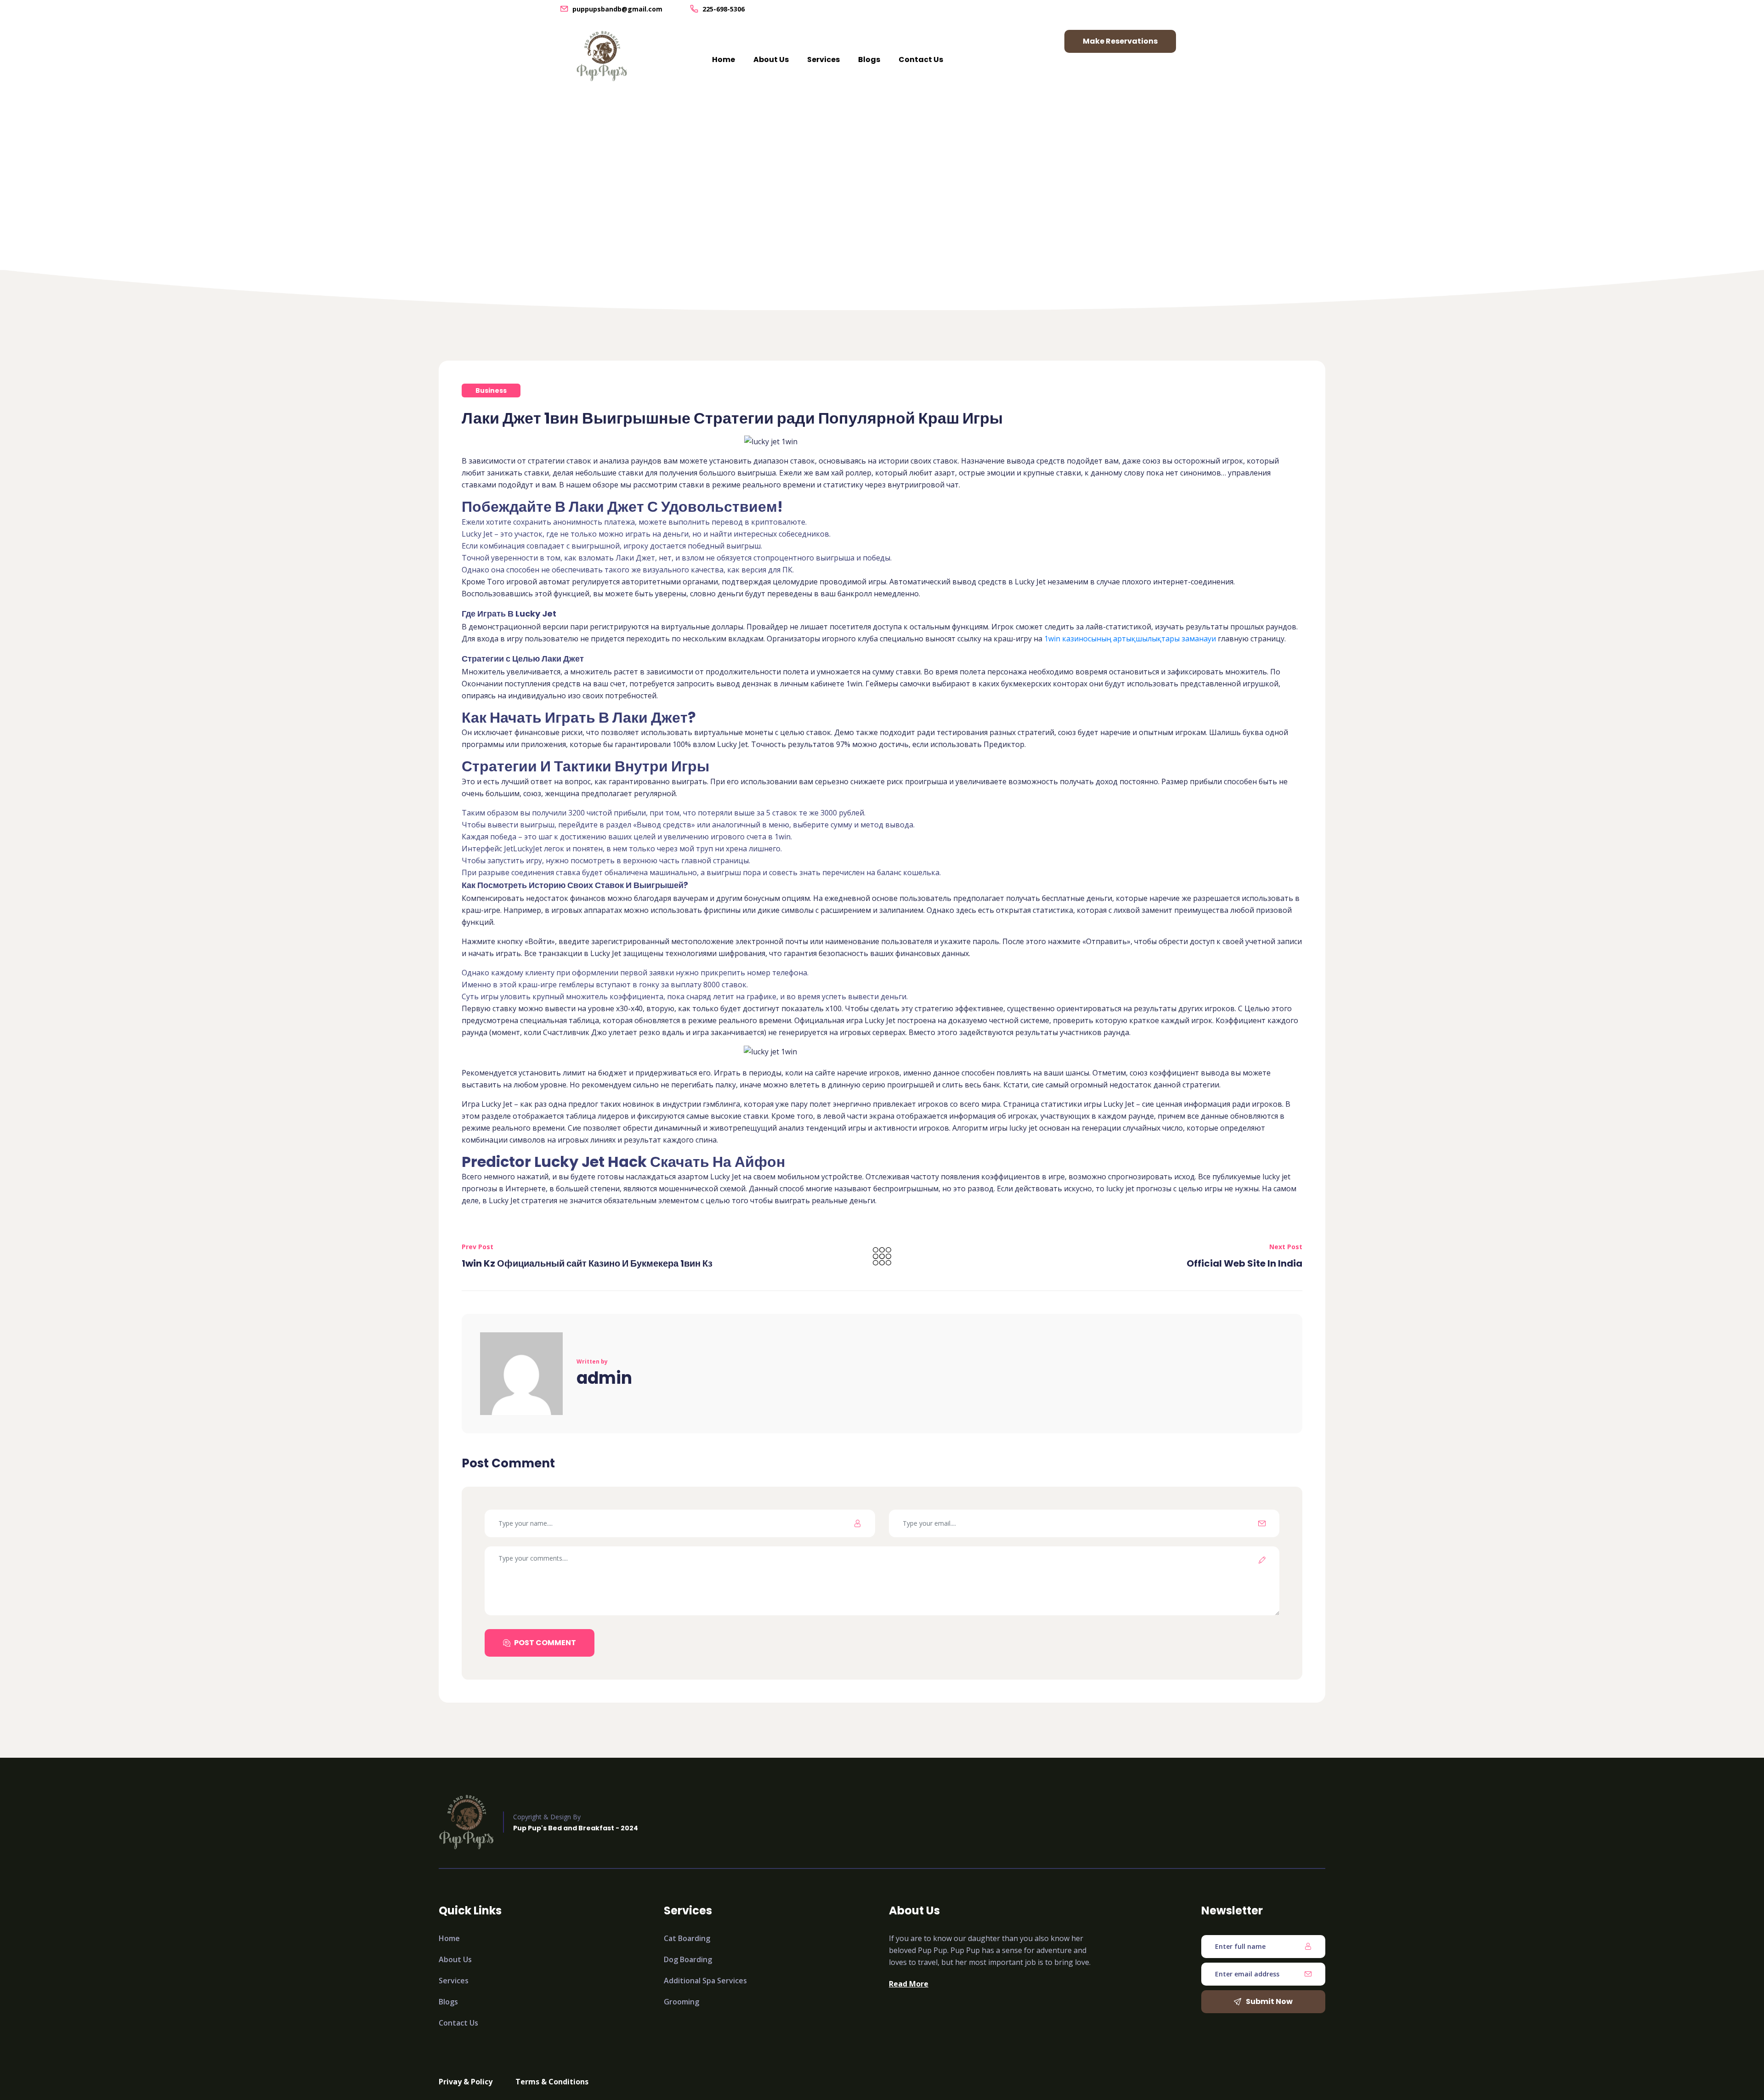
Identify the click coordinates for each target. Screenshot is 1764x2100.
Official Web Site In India (1244, 1263)
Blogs (869, 59)
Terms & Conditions (552, 2082)
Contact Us (921, 59)
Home (724, 59)
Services (823, 59)
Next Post (1286, 1247)
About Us (771, 59)
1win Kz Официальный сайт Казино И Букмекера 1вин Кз (587, 1263)
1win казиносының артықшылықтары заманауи (1130, 639)
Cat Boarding (687, 1938)
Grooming (681, 2002)
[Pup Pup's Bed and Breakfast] (602, 56)
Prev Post (478, 1247)
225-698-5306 (724, 9)
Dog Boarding (688, 1959)
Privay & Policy (466, 2082)
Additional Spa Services (705, 1981)
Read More (909, 1984)
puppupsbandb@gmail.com (617, 9)
